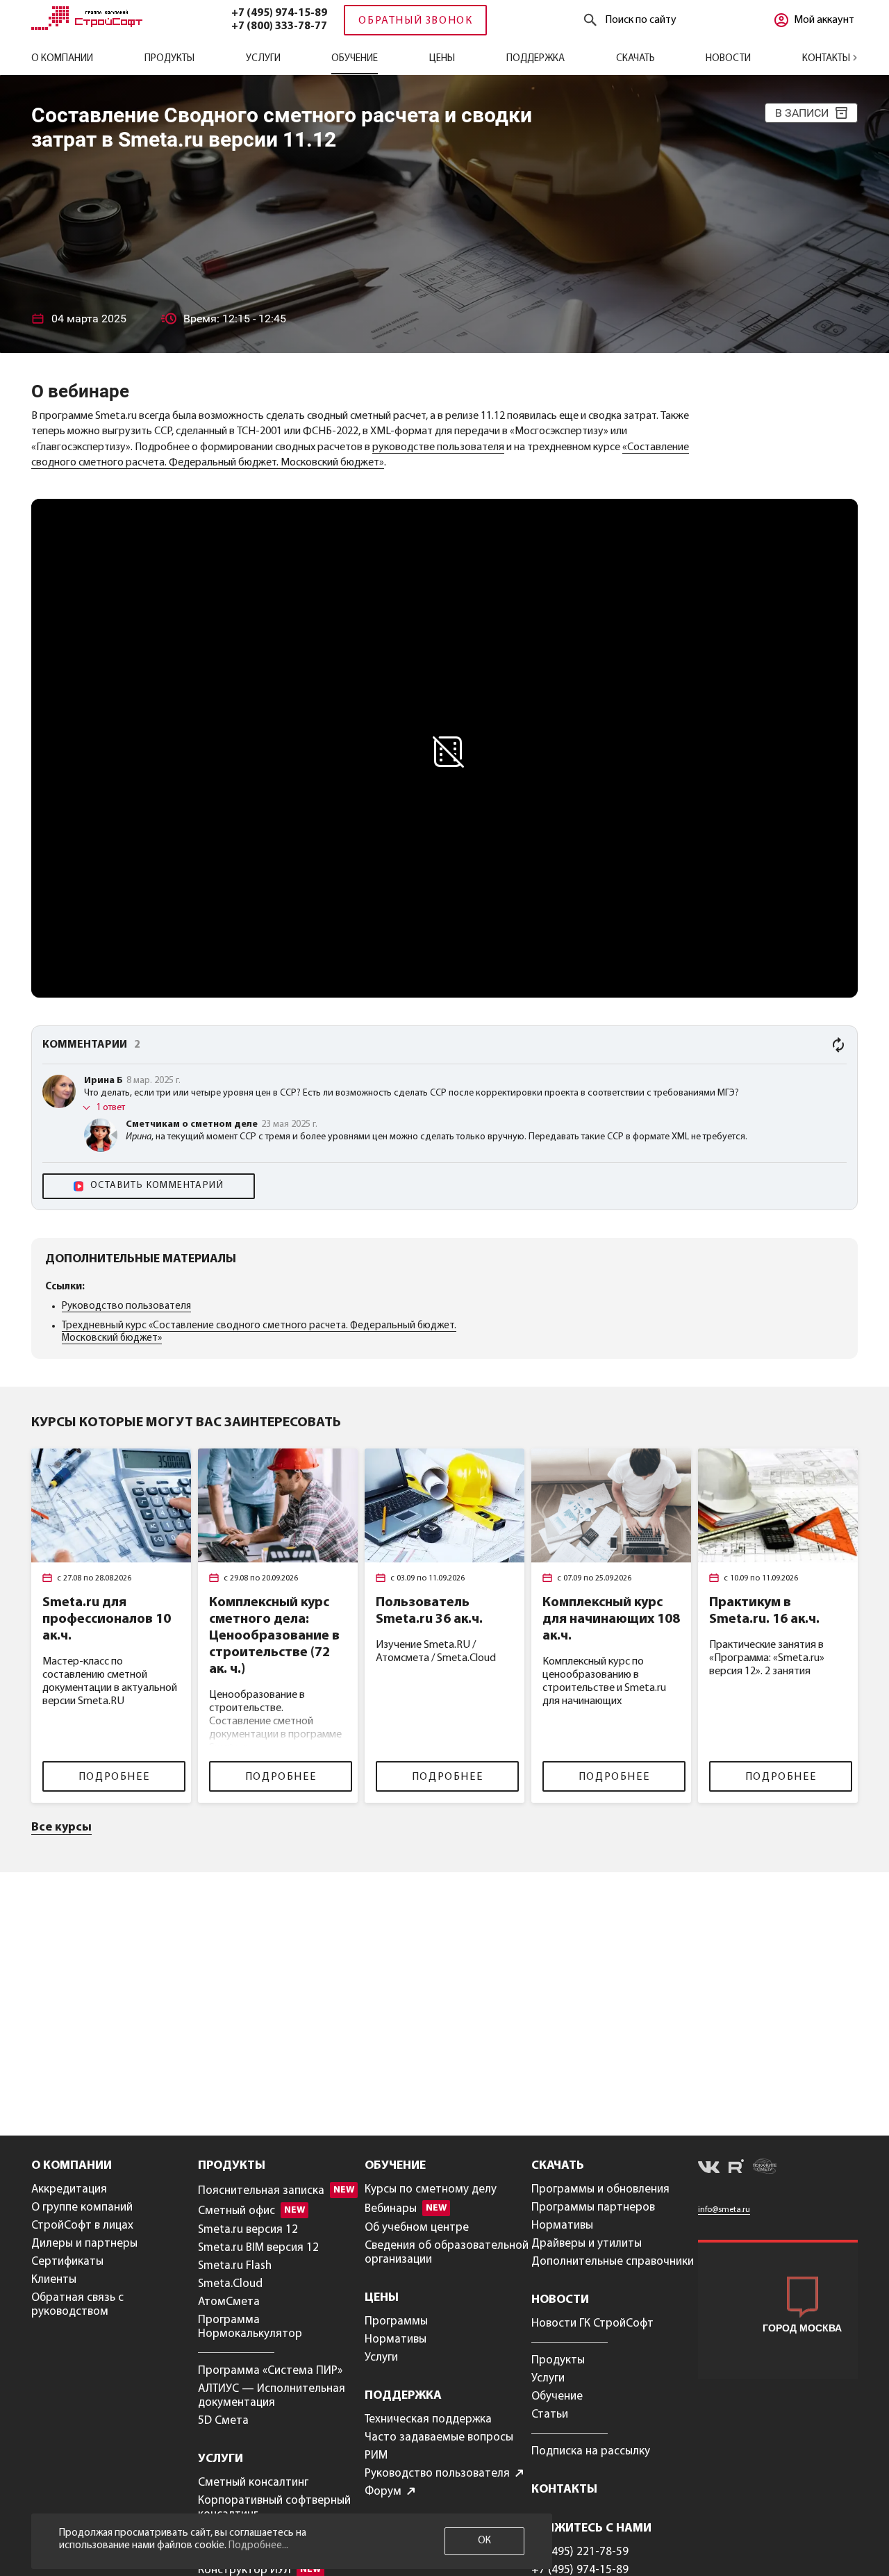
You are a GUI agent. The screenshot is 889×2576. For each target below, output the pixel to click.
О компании (62, 59)
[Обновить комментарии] (838, 1045)
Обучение (355, 59)
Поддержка (535, 59)
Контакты (827, 59)
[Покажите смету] (765, 2169)
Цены (442, 59)
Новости (728, 59)
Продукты (169, 59)
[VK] (709, 2170)
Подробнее (114, 1777)
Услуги (263, 59)
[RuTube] (736, 2169)
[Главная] (87, 27)
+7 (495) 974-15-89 (279, 13)
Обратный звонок (415, 21)
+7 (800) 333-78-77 (279, 26)
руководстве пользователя (438, 447)
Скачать (635, 59)
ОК (484, 2541)
